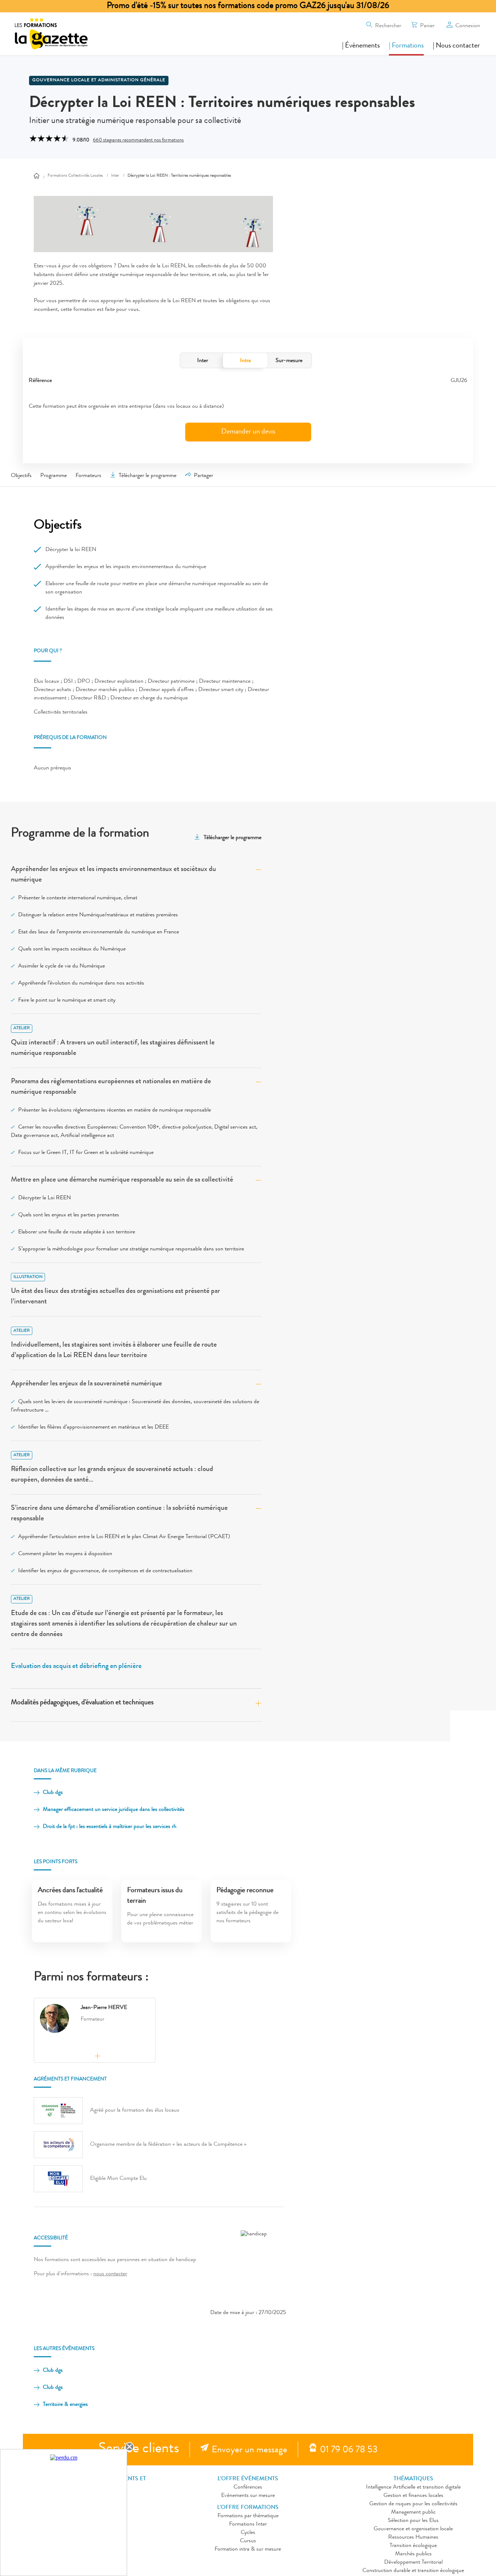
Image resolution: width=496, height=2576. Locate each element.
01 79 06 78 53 (349, 2450)
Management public (413, 2513)
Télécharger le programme (148, 476)
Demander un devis (248, 432)
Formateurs (88, 476)
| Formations (406, 46)
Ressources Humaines (413, 2538)
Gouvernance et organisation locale (413, 2529)
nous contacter (110, 2274)
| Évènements (361, 46)
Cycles (248, 2533)
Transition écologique (413, 2546)
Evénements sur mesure (248, 2496)
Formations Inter (248, 2524)
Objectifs (21, 476)
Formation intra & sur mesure (248, 2550)
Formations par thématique (248, 2516)
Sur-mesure (289, 361)
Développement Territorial (413, 2563)
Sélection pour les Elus (413, 2521)
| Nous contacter (456, 46)
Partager (204, 476)
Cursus (248, 2541)
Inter (203, 361)
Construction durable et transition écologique (413, 2571)
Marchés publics (413, 2554)
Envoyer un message (249, 2450)
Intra (245, 361)
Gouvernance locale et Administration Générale (99, 81)
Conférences (248, 2487)
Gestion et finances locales (413, 2496)
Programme (54, 476)
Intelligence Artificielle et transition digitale (413, 2487)
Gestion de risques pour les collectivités (413, 2504)
